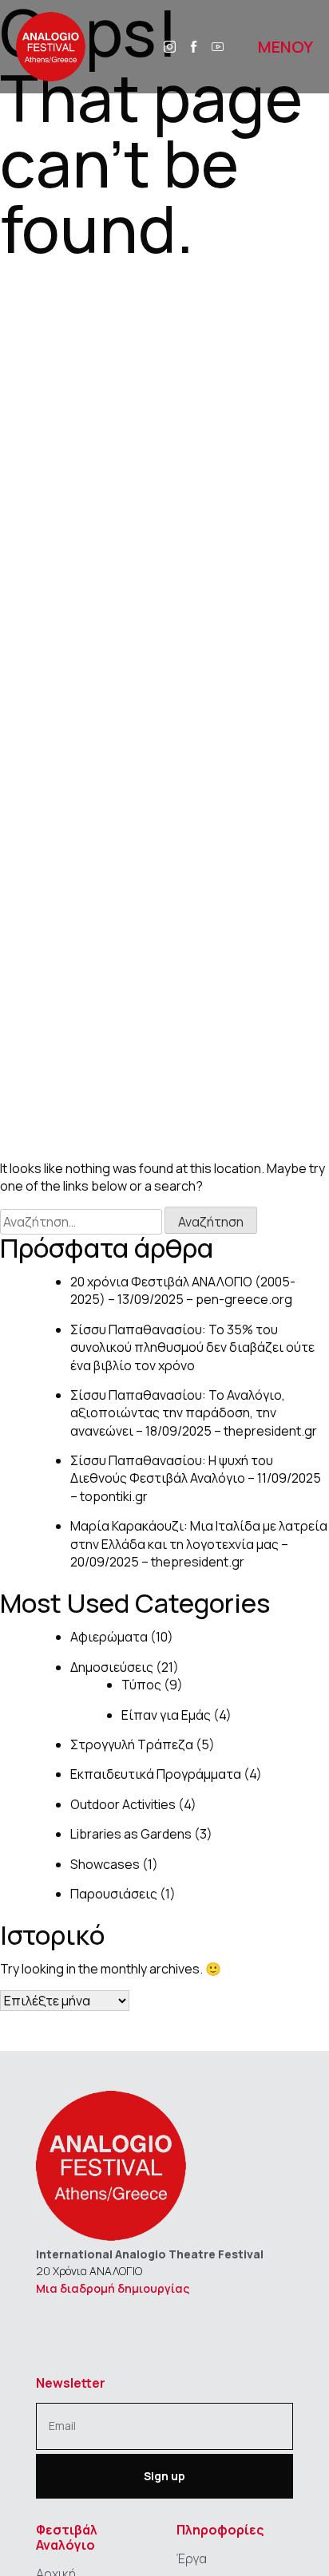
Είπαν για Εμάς (166, 1715)
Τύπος (141, 1685)
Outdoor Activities (123, 1804)
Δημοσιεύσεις (112, 1667)
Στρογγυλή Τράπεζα (132, 1744)
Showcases (105, 1864)
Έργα (192, 2558)
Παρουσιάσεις (114, 1894)
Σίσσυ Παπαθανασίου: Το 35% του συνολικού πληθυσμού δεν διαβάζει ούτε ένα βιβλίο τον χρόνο (192, 1347)
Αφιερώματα (109, 1637)
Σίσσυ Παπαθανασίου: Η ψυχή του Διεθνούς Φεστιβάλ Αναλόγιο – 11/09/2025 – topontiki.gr (196, 1478)
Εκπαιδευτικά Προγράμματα (156, 1774)
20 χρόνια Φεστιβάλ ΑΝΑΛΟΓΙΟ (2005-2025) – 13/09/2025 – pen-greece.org (183, 1290)
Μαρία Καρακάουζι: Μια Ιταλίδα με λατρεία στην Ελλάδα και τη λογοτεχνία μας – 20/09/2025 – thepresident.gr (199, 1544)
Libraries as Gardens (131, 1834)
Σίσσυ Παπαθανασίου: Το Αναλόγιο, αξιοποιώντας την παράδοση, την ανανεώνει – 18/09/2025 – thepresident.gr (194, 1413)
